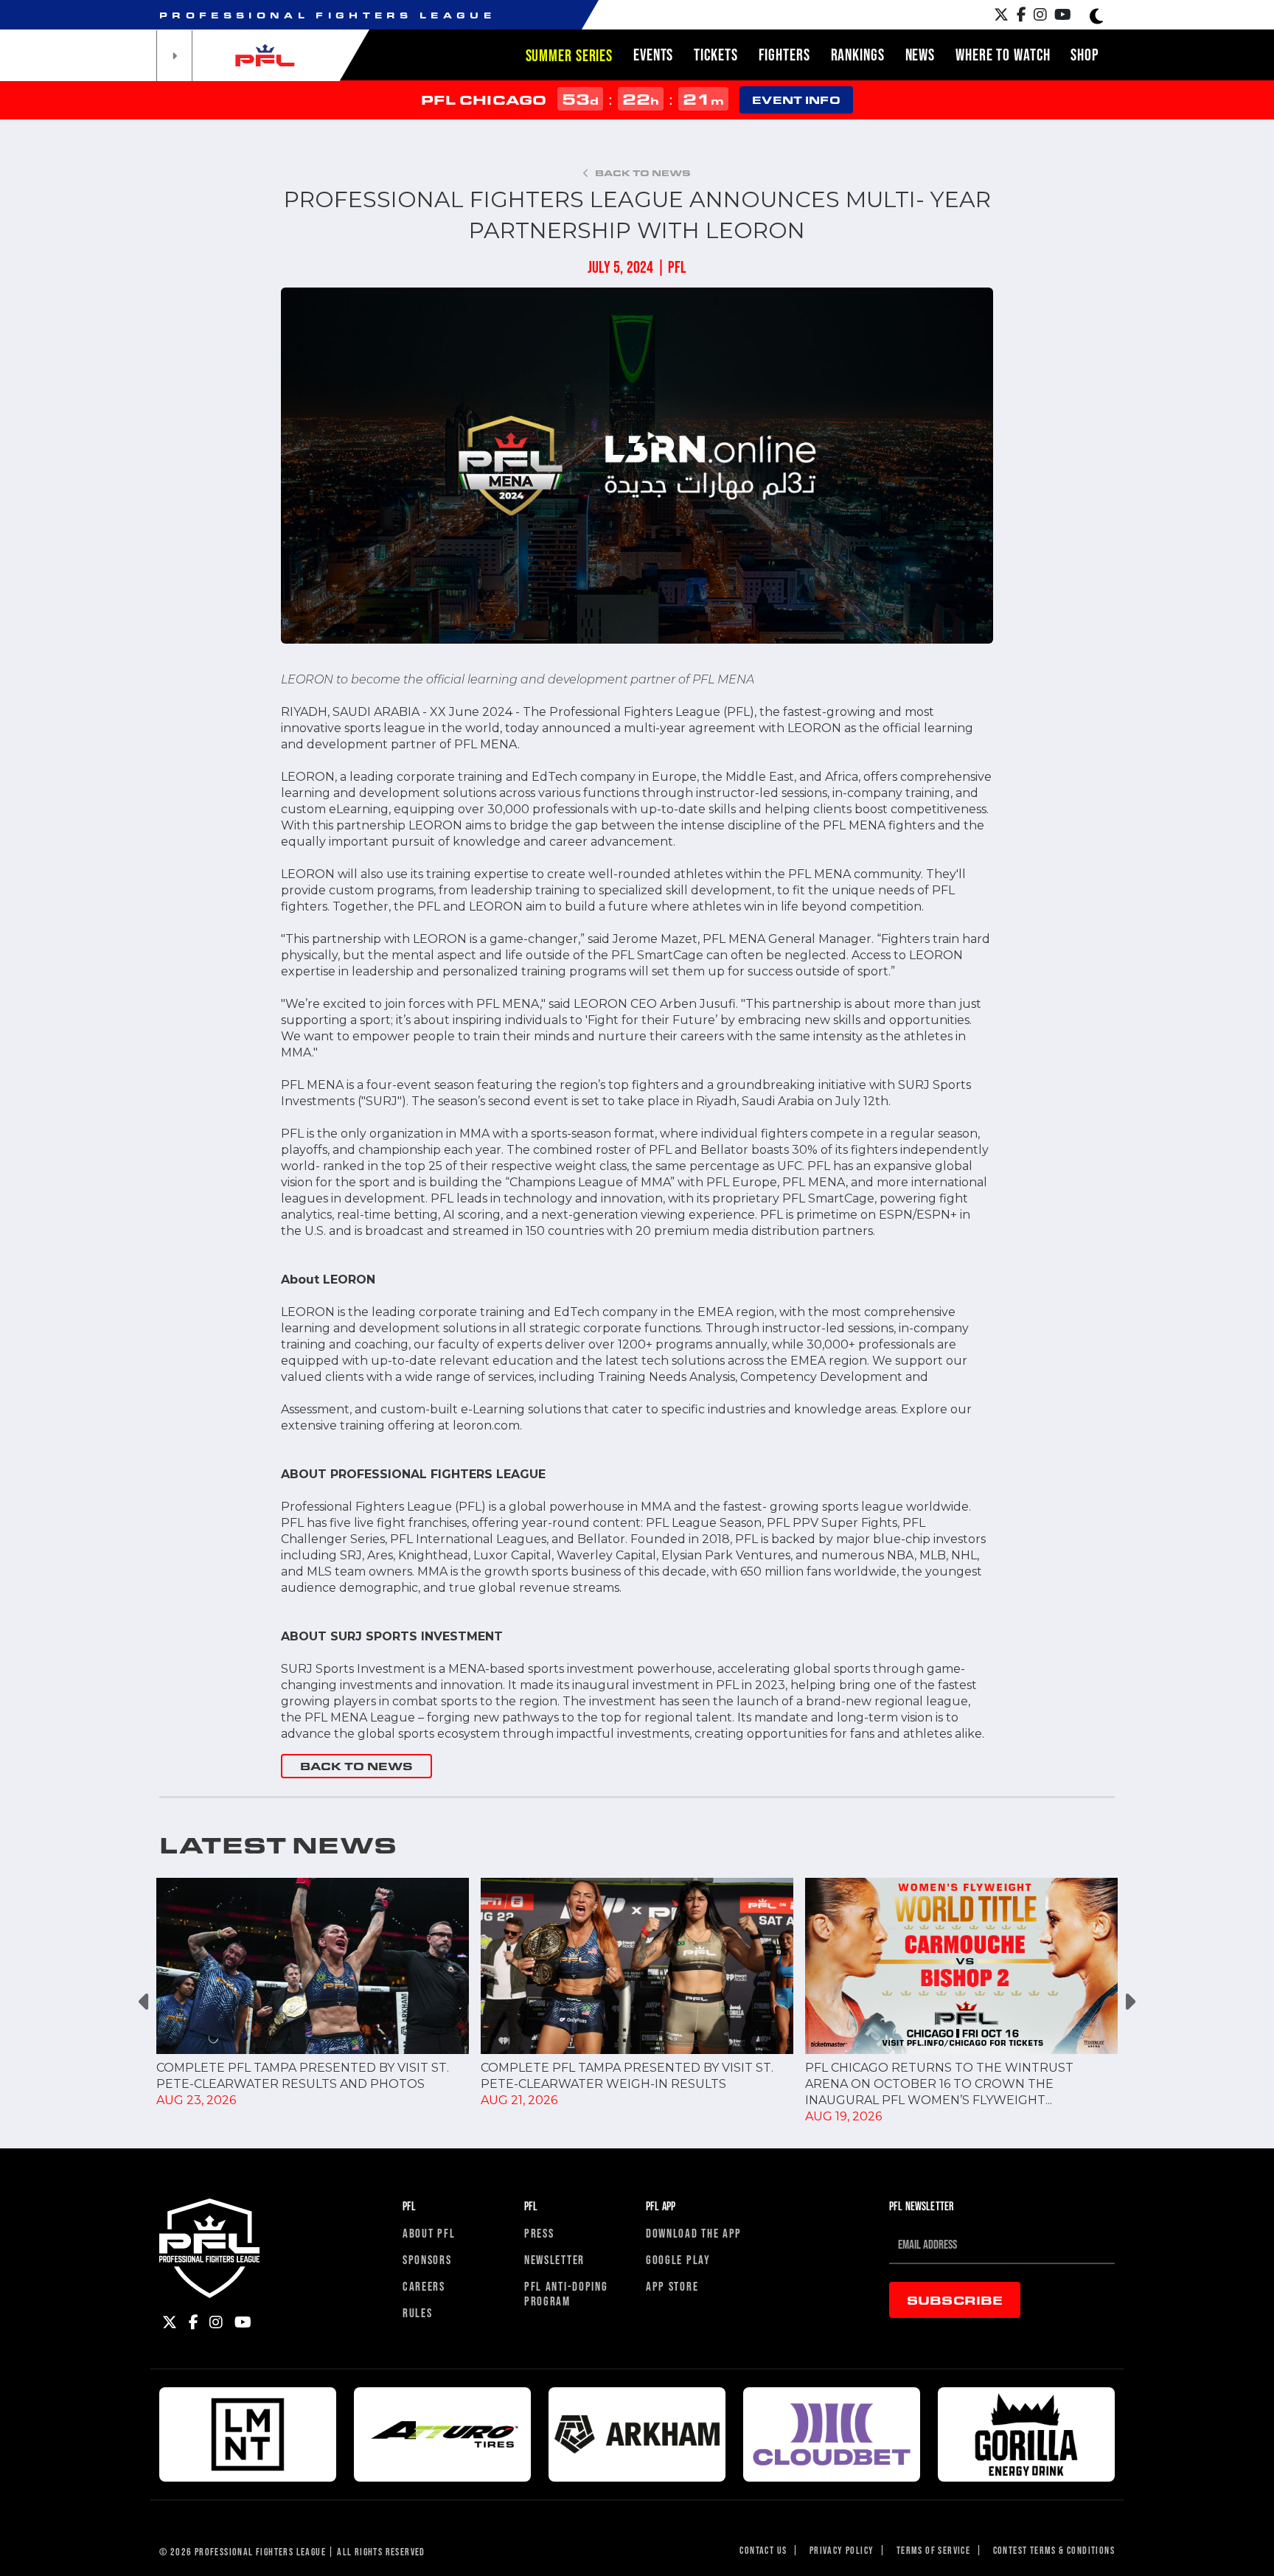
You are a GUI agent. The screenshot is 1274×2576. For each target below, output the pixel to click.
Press (539, 2233)
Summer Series (569, 55)
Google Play (678, 2259)
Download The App (694, 2233)
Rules (418, 2312)
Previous (145, 2001)
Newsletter (554, 2259)
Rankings (858, 55)
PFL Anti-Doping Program (566, 2293)
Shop (1085, 55)
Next (1129, 2001)
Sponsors (427, 2259)
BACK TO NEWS (356, 1766)
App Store (672, 2286)
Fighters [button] (784, 55)
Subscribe (955, 2300)
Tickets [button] (716, 55)
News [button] (920, 55)
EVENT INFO (796, 100)
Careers (424, 2286)
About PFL (429, 2233)
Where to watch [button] (1003, 55)
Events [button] (653, 55)
